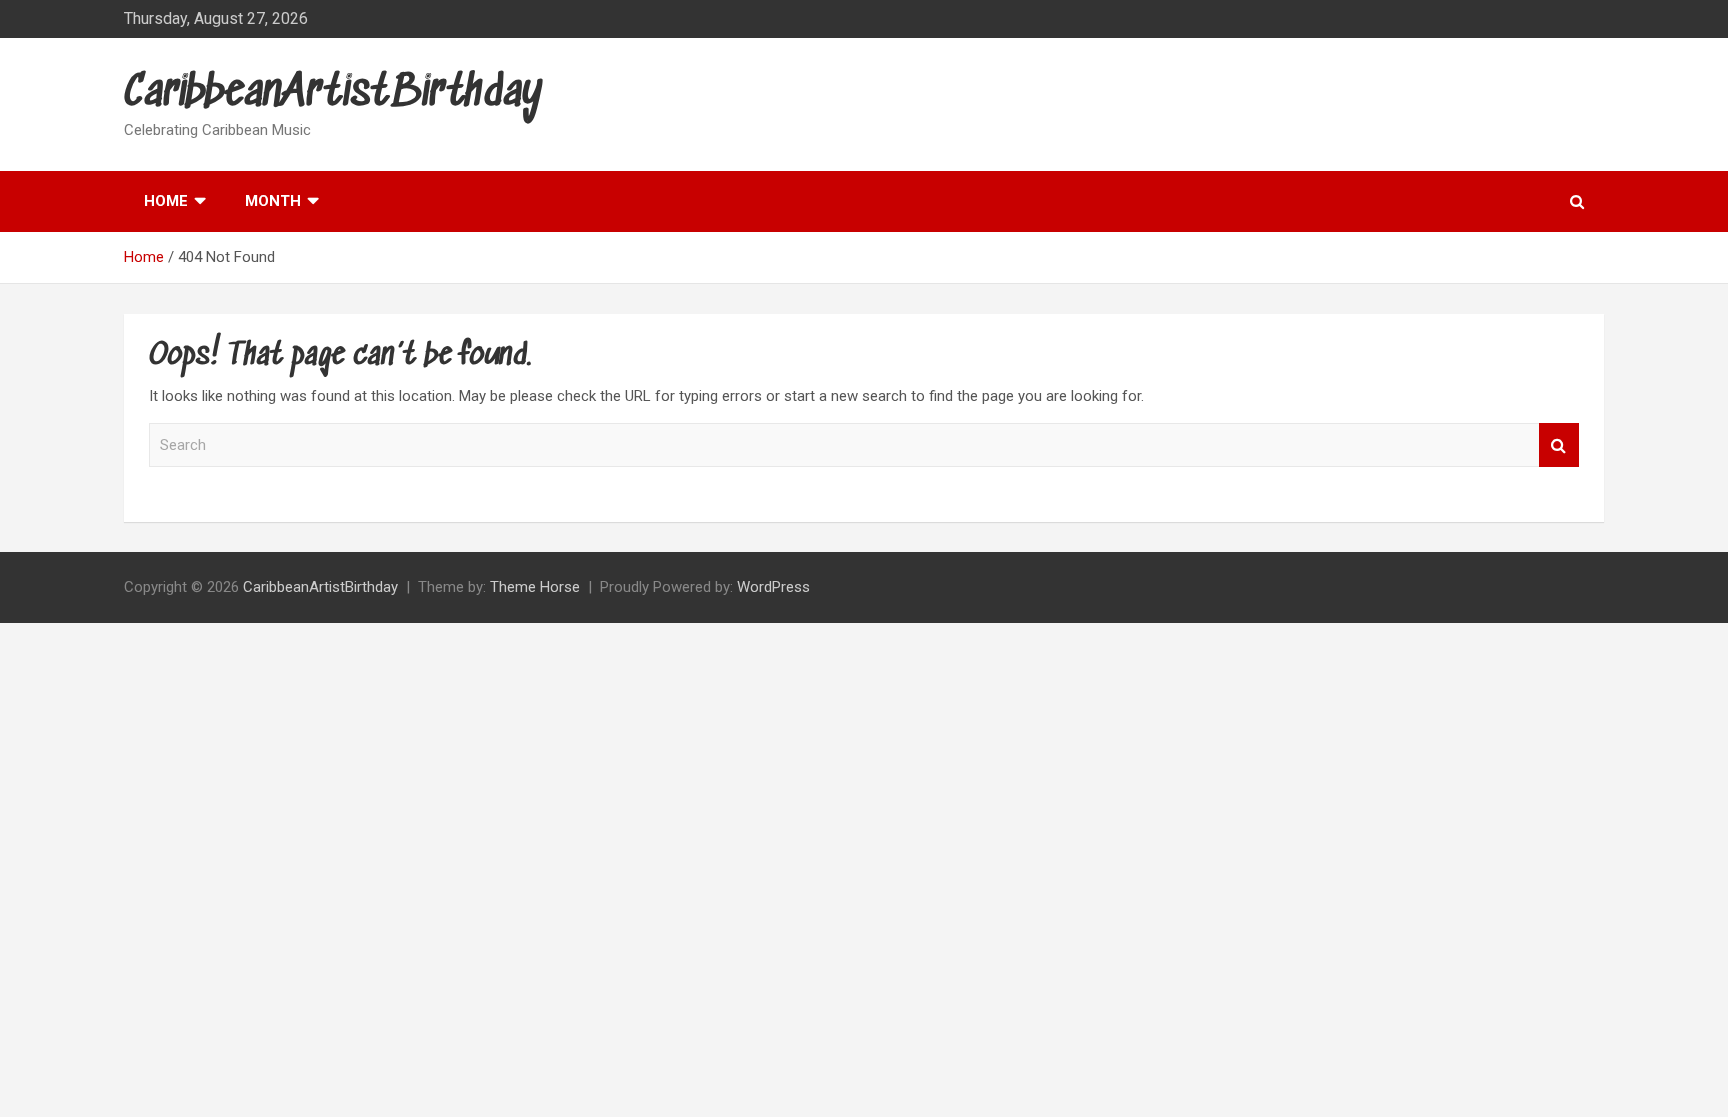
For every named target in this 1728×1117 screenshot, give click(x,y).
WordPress (773, 587)
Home (166, 201)
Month (273, 201)
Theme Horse (535, 587)
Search (1559, 445)
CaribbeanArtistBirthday (333, 93)
